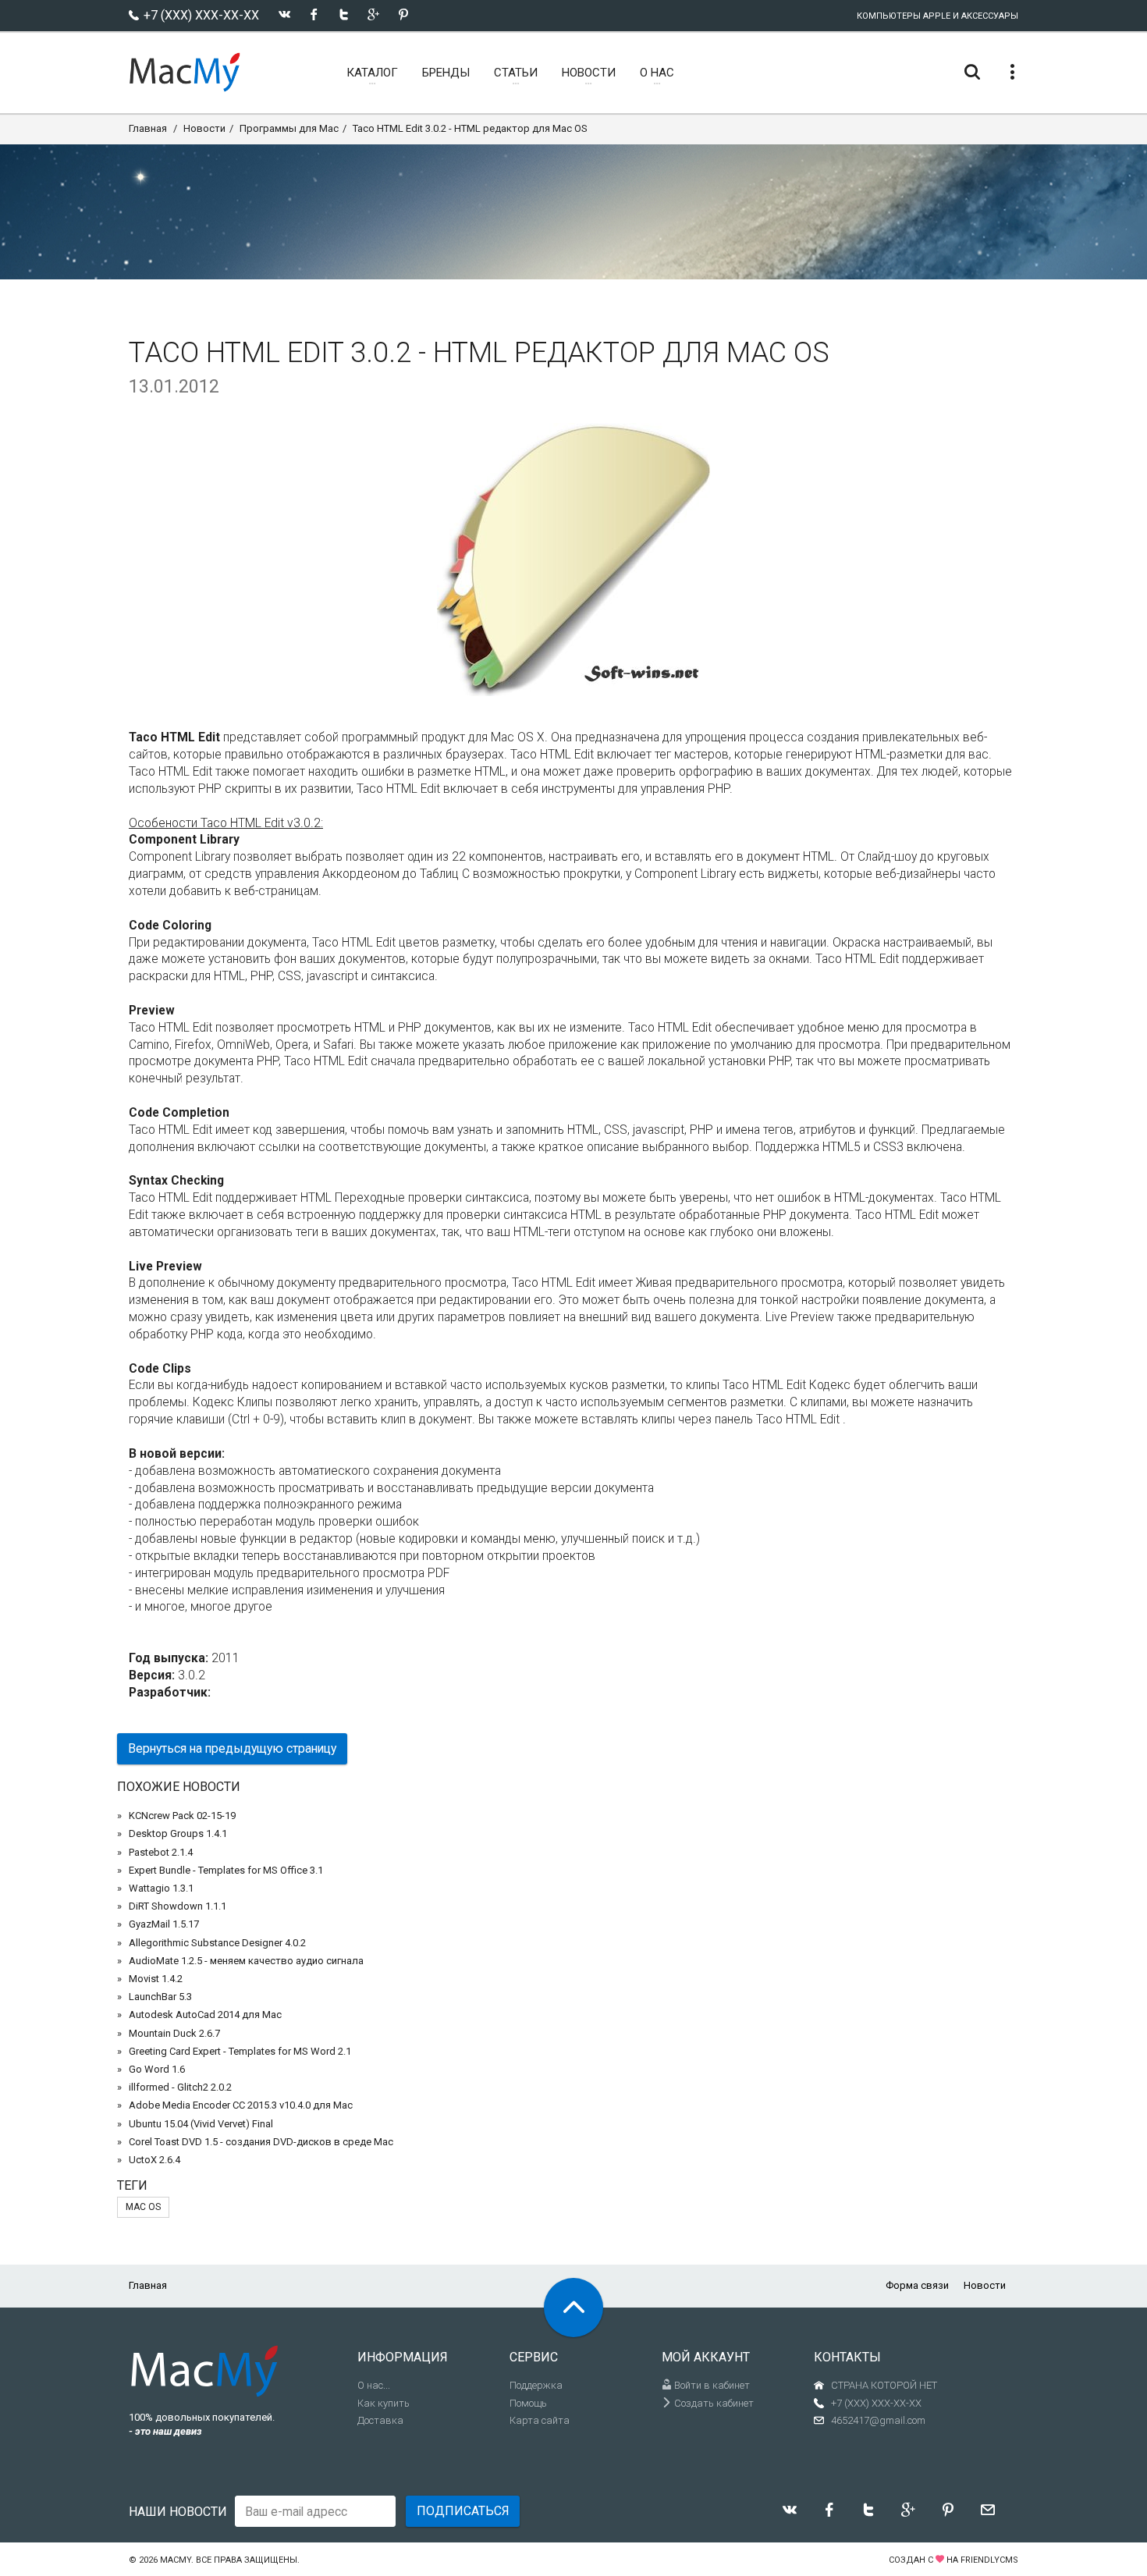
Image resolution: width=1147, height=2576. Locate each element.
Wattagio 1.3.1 (161, 1888)
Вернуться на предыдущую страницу (232, 1748)
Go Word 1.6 (157, 2069)
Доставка (380, 2420)
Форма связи (917, 2285)
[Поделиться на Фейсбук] (314, 14)
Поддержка (536, 2385)
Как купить (384, 2403)
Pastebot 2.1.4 (161, 1852)
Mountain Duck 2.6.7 (174, 2033)
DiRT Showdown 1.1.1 (178, 1906)
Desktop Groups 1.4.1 (178, 1833)
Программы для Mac (289, 128)
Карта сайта (540, 2420)
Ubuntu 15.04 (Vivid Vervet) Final (201, 2124)
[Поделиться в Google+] (373, 14)
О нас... (374, 2385)
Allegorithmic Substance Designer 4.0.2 (217, 1943)
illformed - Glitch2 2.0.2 (180, 2087)
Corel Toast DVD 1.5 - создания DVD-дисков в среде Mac (261, 2142)
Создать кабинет (713, 2403)
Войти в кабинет (711, 2385)
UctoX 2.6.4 (154, 2160)
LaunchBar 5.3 (160, 1997)
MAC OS (143, 2207)
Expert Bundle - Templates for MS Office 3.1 (226, 1870)
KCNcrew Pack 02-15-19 (182, 1816)
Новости (204, 128)
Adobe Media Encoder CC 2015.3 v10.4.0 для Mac (241, 2105)
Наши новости (178, 2512)
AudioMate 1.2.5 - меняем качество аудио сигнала (246, 1961)
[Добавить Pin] (403, 14)
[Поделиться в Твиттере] (344, 14)
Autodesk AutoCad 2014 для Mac (205, 2015)
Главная (148, 128)
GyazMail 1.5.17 (164, 1924)
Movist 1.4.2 (156, 1979)
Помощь (528, 2403)
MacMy (176, 2560)
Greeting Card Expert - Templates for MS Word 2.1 (240, 2051)
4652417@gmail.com (878, 2420)
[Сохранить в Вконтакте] (284, 14)
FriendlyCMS (989, 2560)
